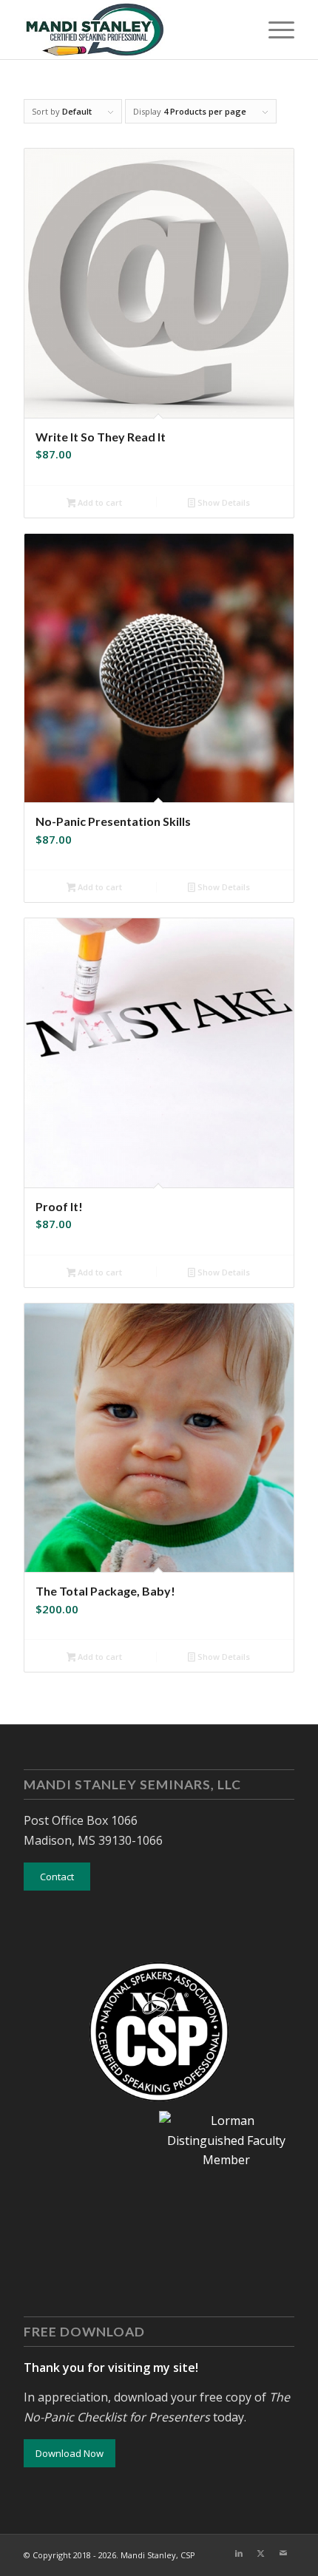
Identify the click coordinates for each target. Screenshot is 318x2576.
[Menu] (274, 30)
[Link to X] (261, 2553)
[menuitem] (274, 30)
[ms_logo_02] (132, 30)
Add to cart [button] (99, 502)
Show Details (223, 502)
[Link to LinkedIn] (239, 2553)
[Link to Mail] (283, 2553)
